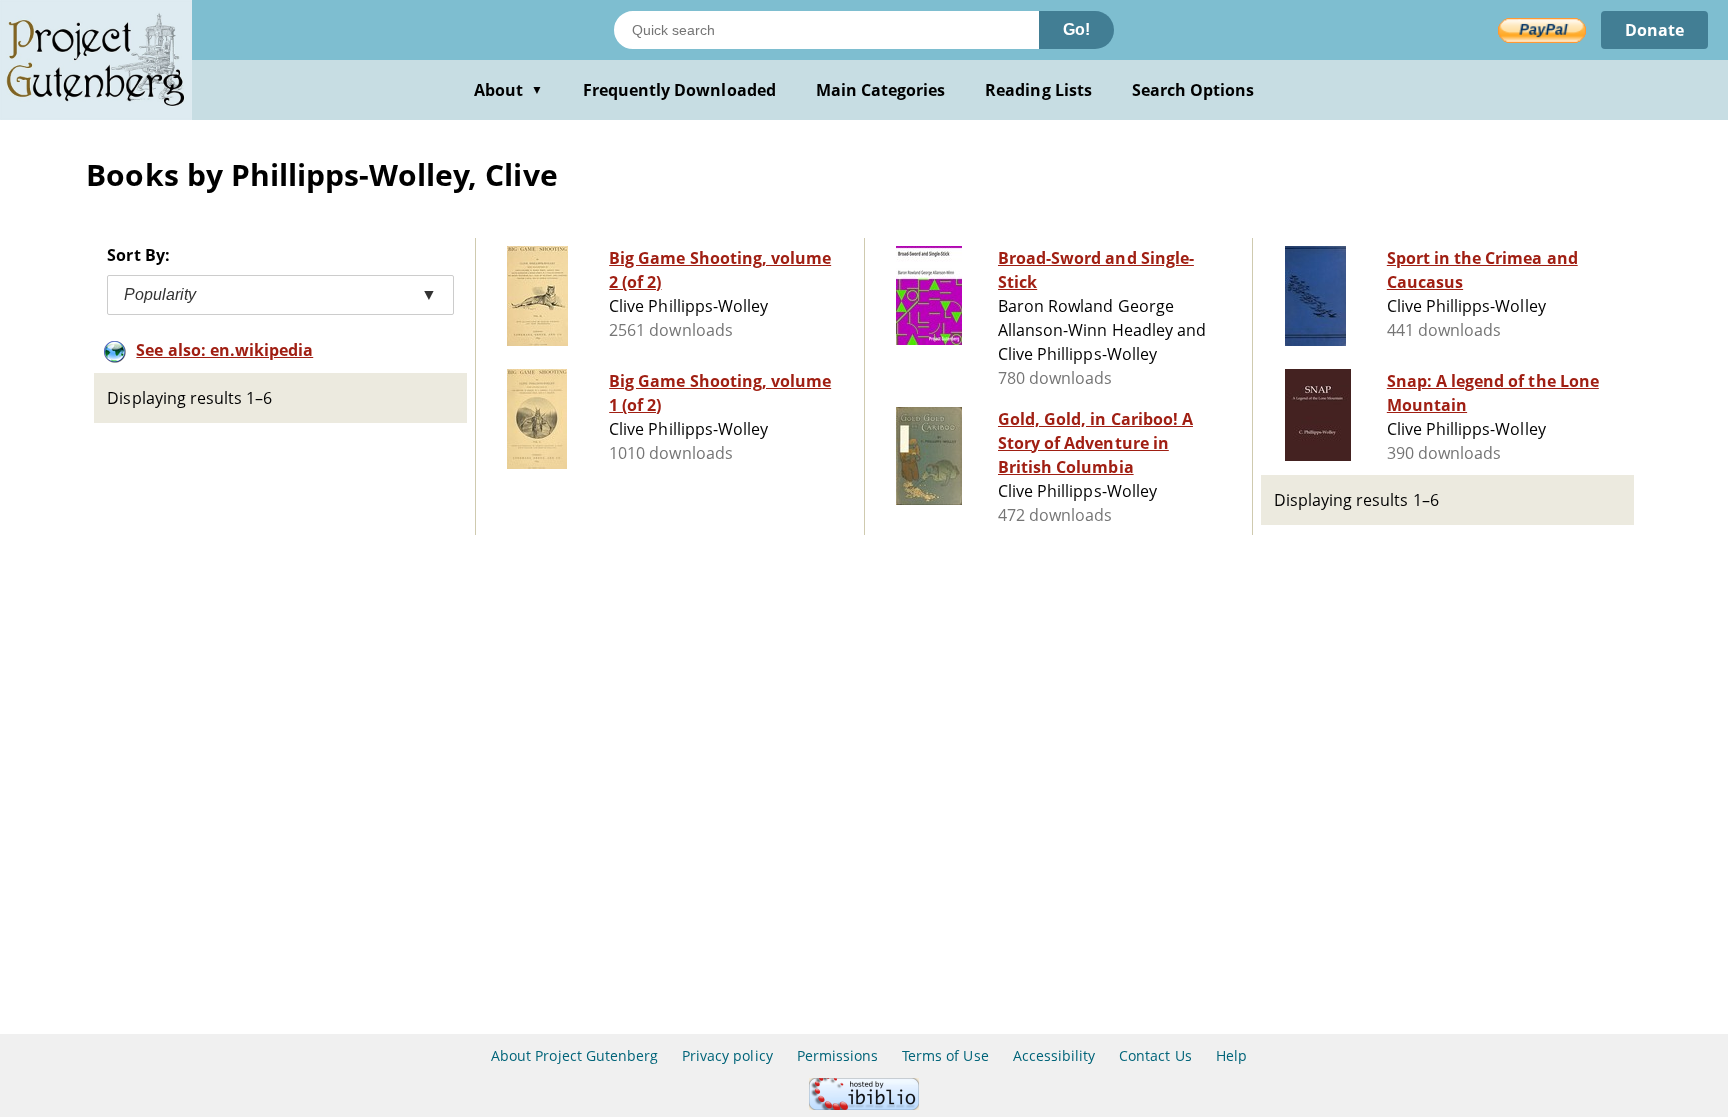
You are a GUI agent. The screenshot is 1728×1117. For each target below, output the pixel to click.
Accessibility (1054, 1055)
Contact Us (1155, 1055)
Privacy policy (727, 1055)
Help (1231, 1055)
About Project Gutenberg (574, 1055)
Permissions (837, 1055)
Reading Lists (1038, 90)
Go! (1076, 29)
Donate (1654, 30)
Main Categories (881, 90)
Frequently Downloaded (679, 90)
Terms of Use (945, 1055)
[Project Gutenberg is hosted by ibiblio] (864, 1104)
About (508, 90)
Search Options (1193, 90)
